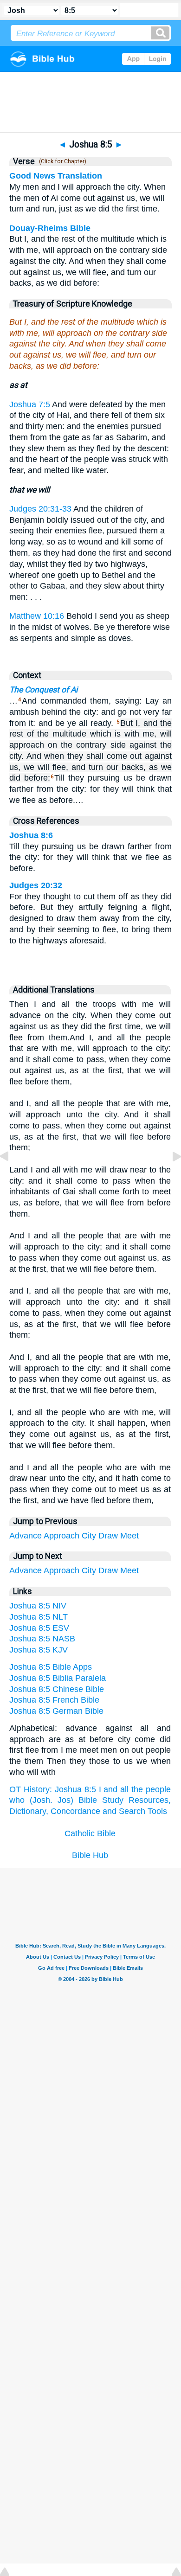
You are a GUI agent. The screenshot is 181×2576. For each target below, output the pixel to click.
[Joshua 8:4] (12, 1177)
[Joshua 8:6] (169, 1177)
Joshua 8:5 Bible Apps (51, 1667)
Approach (61, 1536)
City (89, 1536)
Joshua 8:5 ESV (39, 1628)
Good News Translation (56, 176)
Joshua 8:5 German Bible (56, 1711)
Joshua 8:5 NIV (38, 1606)
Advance (26, 1536)
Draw (108, 1536)
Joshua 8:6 (31, 835)
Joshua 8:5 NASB (42, 1639)
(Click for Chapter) (61, 161)
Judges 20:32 (36, 885)
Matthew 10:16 (37, 616)
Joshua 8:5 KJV (39, 1650)
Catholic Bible (90, 1833)
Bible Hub (90, 1855)
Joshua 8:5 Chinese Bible (57, 1689)
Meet (129, 1536)
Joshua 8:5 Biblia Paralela (58, 1678)
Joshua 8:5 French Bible (54, 1700)
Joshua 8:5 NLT (39, 1617)
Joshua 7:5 (30, 404)
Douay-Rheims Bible (50, 228)
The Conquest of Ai (43, 690)
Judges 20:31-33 (40, 509)
